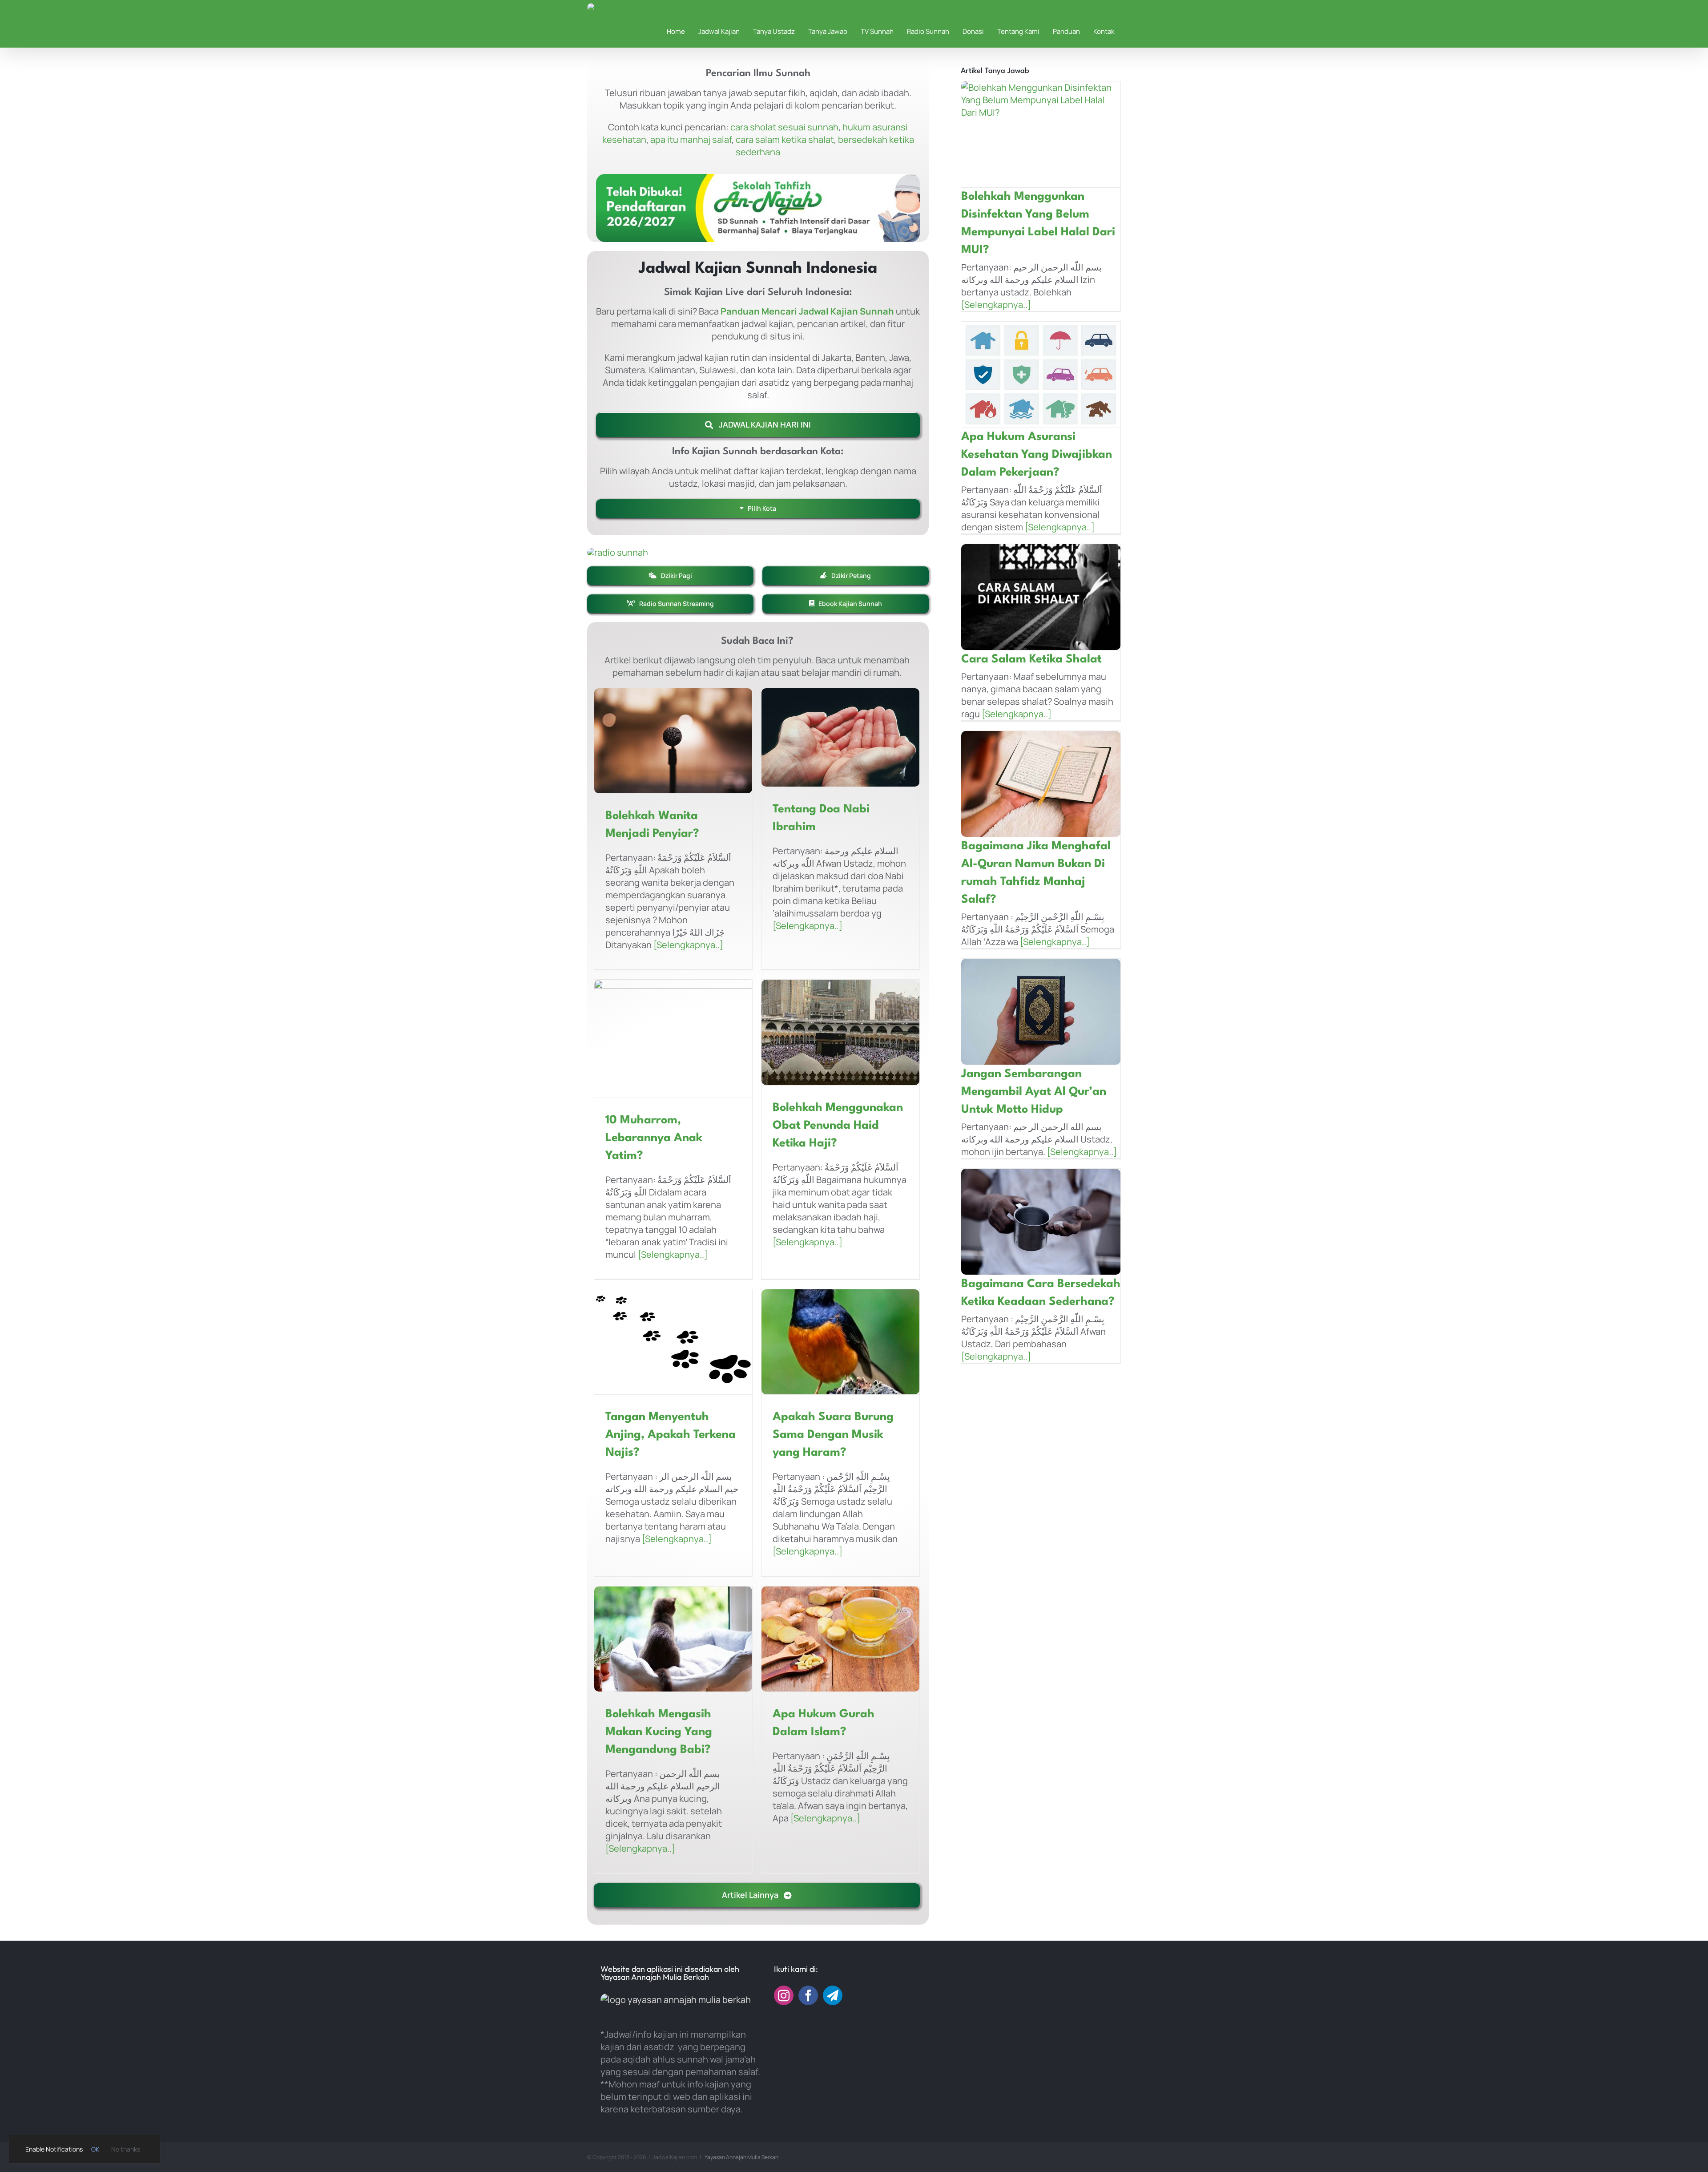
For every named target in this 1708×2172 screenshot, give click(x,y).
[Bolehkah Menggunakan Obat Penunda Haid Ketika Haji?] (840, 1032)
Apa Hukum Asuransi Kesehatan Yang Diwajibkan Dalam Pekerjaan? (1037, 455)
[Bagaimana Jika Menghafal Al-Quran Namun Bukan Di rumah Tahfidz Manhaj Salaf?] (1041, 784)
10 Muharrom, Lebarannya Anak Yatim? (654, 1138)
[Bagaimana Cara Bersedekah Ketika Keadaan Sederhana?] (1041, 1222)
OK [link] (95, 2149)
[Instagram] (784, 1995)
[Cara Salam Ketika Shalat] (1041, 597)
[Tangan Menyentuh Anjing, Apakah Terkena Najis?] (673, 1342)
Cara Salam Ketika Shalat (1031, 659)
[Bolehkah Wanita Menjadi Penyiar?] (673, 741)
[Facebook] (808, 1995)
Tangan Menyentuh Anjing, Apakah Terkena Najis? (671, 1435)
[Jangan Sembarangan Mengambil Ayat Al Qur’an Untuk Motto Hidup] (1041, 1012)
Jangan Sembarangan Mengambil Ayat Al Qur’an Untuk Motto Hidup (1034, 1092)
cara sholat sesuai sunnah (784, 127)
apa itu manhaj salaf (691, 139)
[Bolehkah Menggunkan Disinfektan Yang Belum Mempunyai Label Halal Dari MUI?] (1041, 134)
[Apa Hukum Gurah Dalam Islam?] (840, 1639)
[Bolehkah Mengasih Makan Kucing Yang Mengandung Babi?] (673, 1639)
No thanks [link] (126, 2149)
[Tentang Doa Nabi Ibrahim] (840, 737)
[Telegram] (833, 1995)
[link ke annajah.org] (758, 205)
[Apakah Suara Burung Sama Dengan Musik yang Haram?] (840, 1342)
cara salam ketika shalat (785, 139)
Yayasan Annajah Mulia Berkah (741, 2157)
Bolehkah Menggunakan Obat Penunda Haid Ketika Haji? (838, 1126)
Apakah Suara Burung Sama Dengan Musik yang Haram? (833, 1435)
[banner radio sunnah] (618, 552)
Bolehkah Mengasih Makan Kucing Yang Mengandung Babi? (659, 1732)
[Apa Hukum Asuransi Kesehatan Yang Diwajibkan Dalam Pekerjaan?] (1041, 375)
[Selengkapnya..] (687, 945)
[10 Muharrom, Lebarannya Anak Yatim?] (673, 1039)
